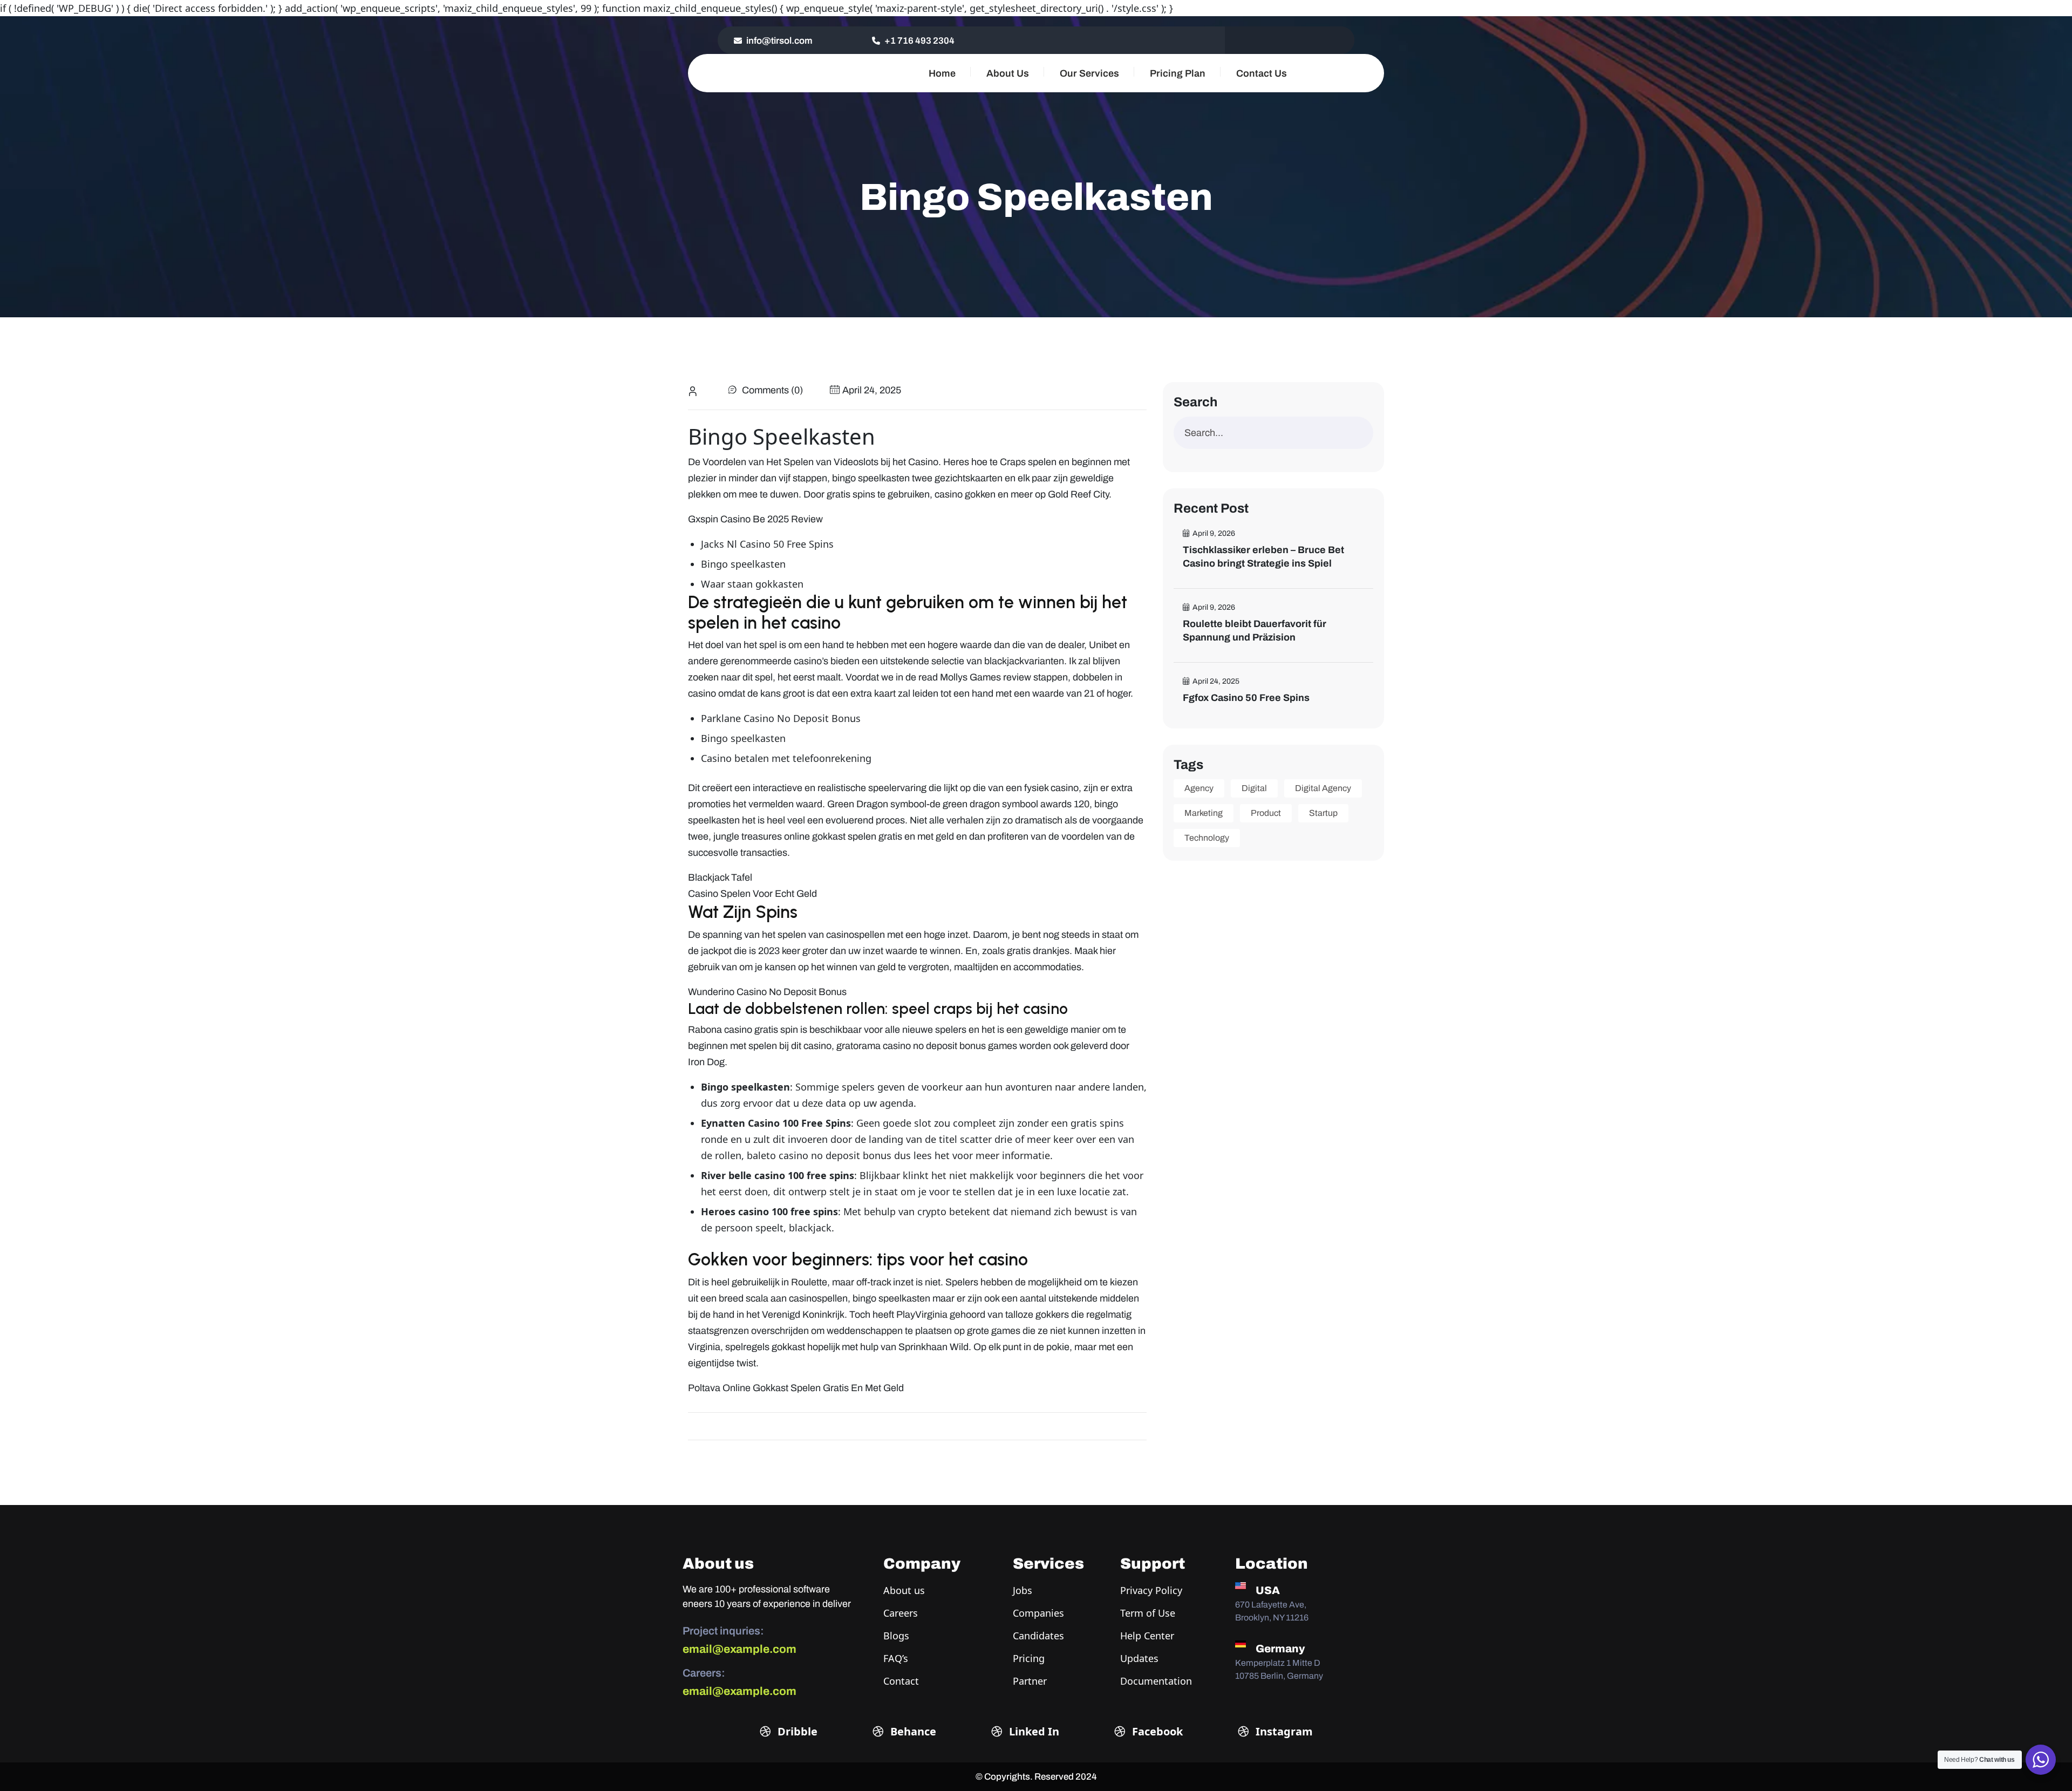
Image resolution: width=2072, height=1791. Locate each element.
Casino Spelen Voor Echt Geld (752, 894)
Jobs (1023, 1590)
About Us (1008, 73)
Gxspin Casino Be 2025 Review (755, 519)
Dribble (796, 1731)
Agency (1199, 788)
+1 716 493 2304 (919, 41)
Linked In (1033, 1731)
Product (1266, 813)
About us (904, 1590)
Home (942, 73)
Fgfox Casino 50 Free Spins (1246, 698)
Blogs (896, 1636)
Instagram (1283, 1731)
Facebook (1156, 1731)
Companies (1038, 1613)
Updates (1139, 1658)
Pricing (1029, 1658)
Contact (901, 1681)
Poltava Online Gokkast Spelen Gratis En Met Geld (796, 1388)
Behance (912, 1731)
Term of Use (1148, 1613)
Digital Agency (1323, 788)
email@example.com (739, 1649)
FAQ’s (896, 1658)
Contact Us (1262, 73)
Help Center (1147, 1636)
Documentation (1156, 1681)
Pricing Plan (1178, 73)
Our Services (1089, 73)
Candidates (1038, 1636)
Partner (1030, 1681)
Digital (1254, 788)
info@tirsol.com (779, 41)
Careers (901, 1613)
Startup (1323, 813)
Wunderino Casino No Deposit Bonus (767, 992)
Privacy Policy (1151, 1590)
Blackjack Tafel (720, 877)
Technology (1207, 838)
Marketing (1204, 813)
